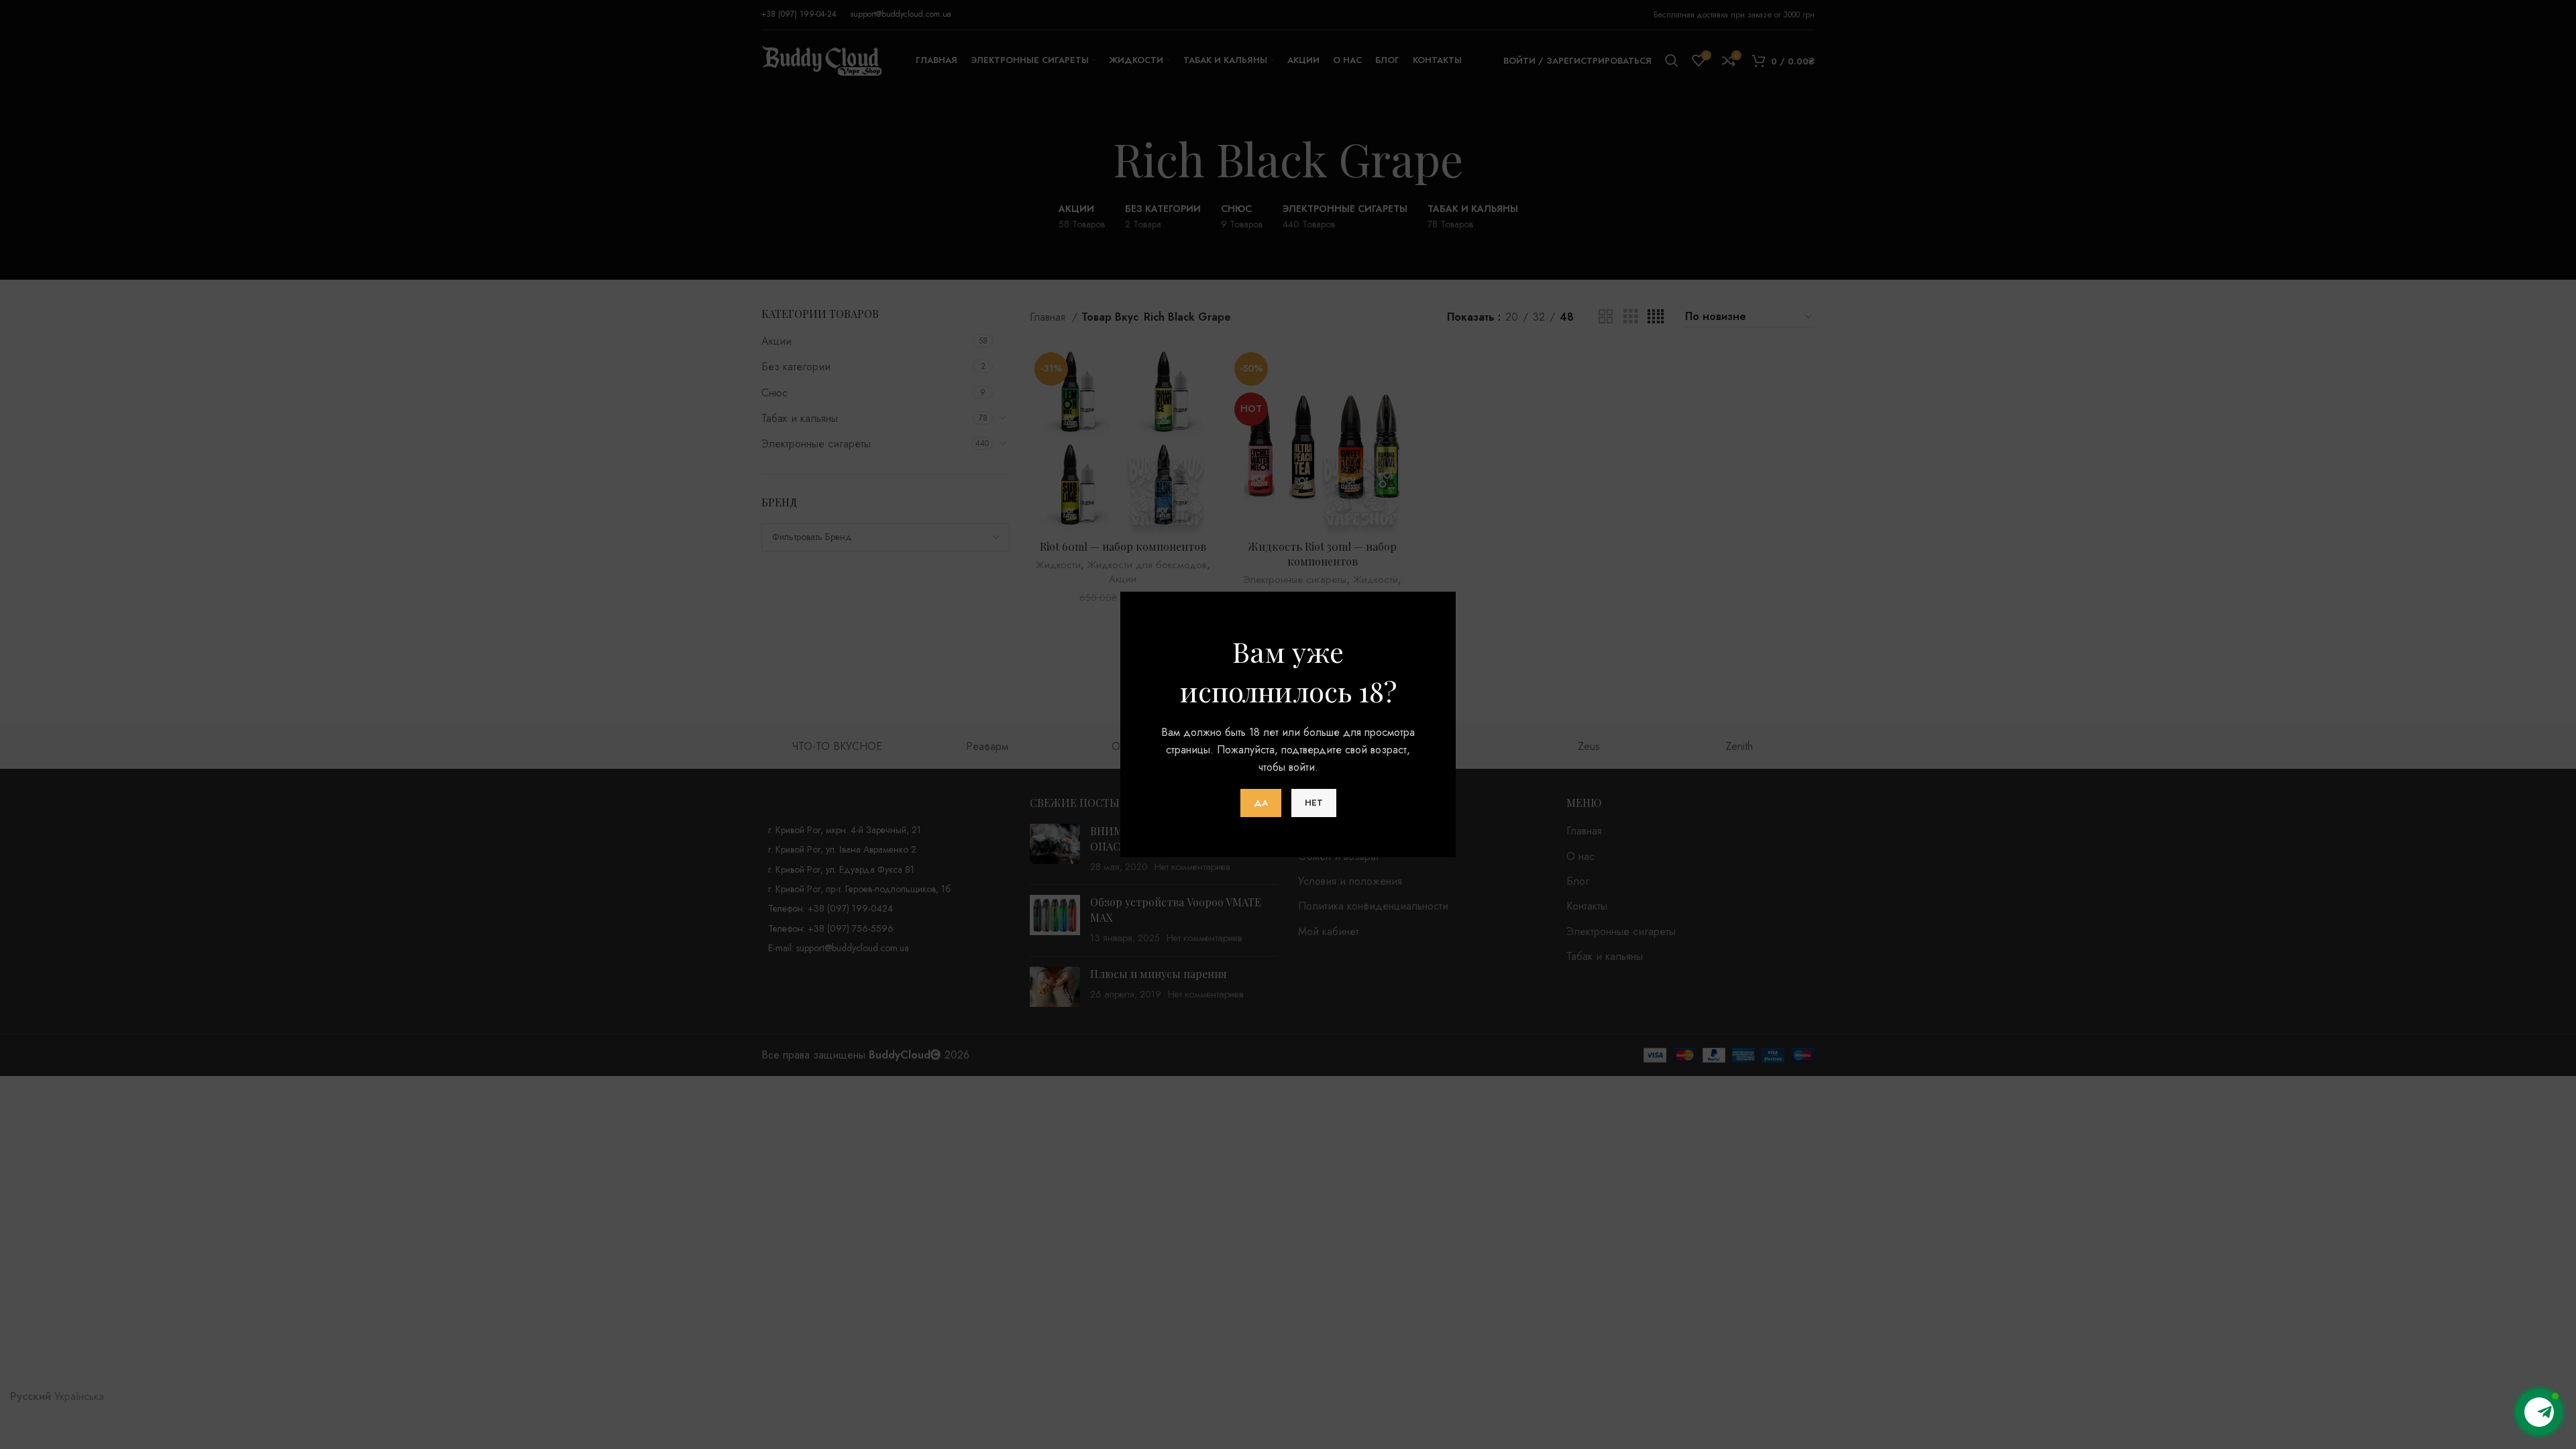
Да (1261, 803)
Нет (1314, 803)
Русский (31, 1396)
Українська (79, 1396)
